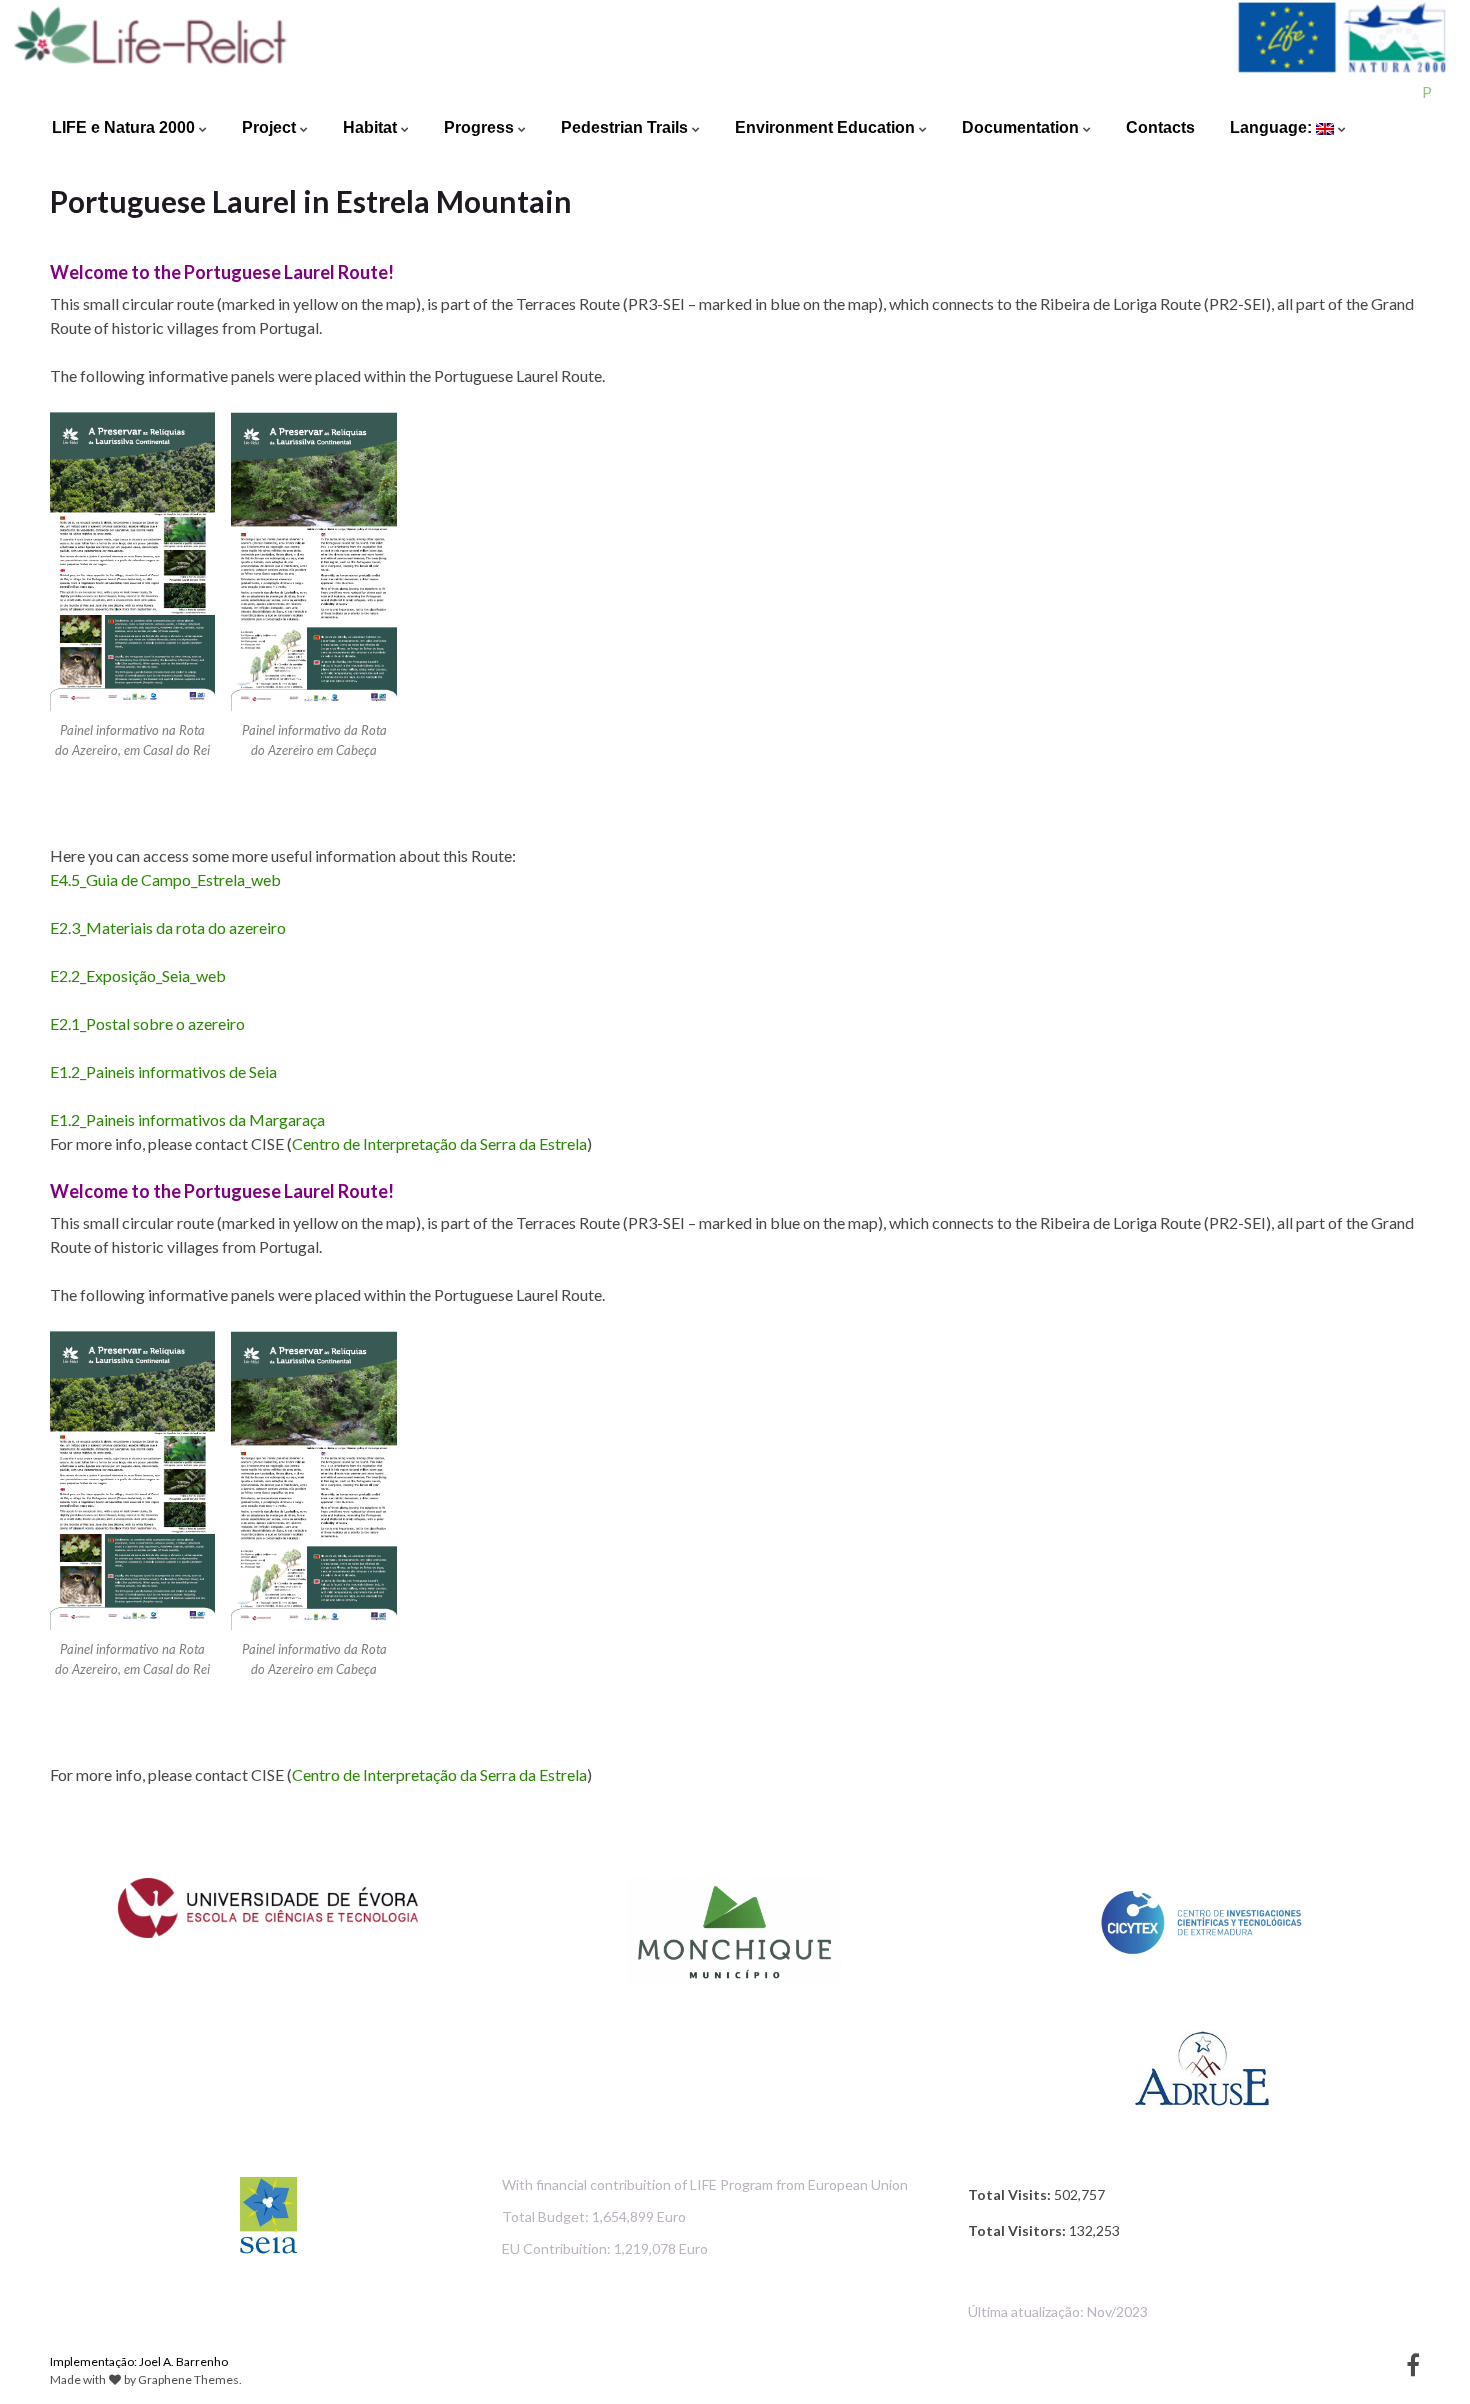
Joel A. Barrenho (183, 2361)
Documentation (1022, 127)
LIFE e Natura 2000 (125, 127)
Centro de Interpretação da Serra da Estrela (439, 1143)
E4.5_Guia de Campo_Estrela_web (165, 879)
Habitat (372, 127)
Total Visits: (1011, 2194)
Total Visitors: (1018, 2230)
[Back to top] (1425, 2359)
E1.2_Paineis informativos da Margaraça (187, 1119)
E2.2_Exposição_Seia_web (138, 975)
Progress (481, 127)
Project (271, 127)
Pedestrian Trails (626, 127)
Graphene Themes (188, 2379)
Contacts (1160, 127)
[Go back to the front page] (735, 51)
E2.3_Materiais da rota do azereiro (168, 927)
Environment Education (827, 127)
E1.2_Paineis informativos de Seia (163, 1071)
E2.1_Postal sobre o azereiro (147, 1023)
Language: (1273, 127)
